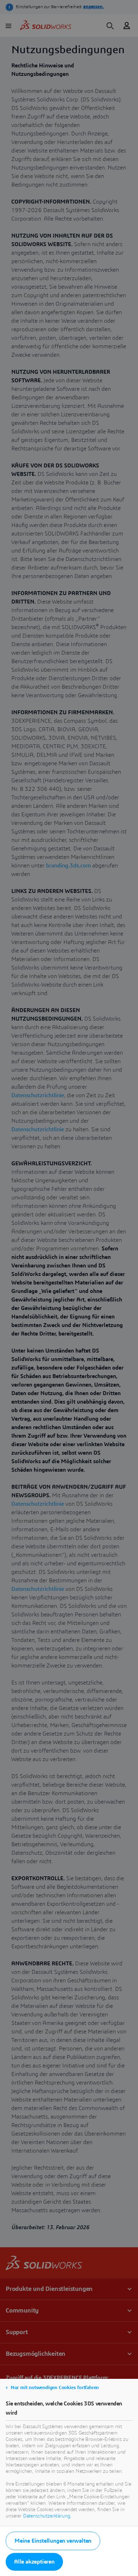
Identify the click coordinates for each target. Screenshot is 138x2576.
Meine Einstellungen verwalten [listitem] (53, 2541)
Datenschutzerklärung (47, 2516)
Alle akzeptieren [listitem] (34, 2562)
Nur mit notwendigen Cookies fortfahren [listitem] (55, 2388)
